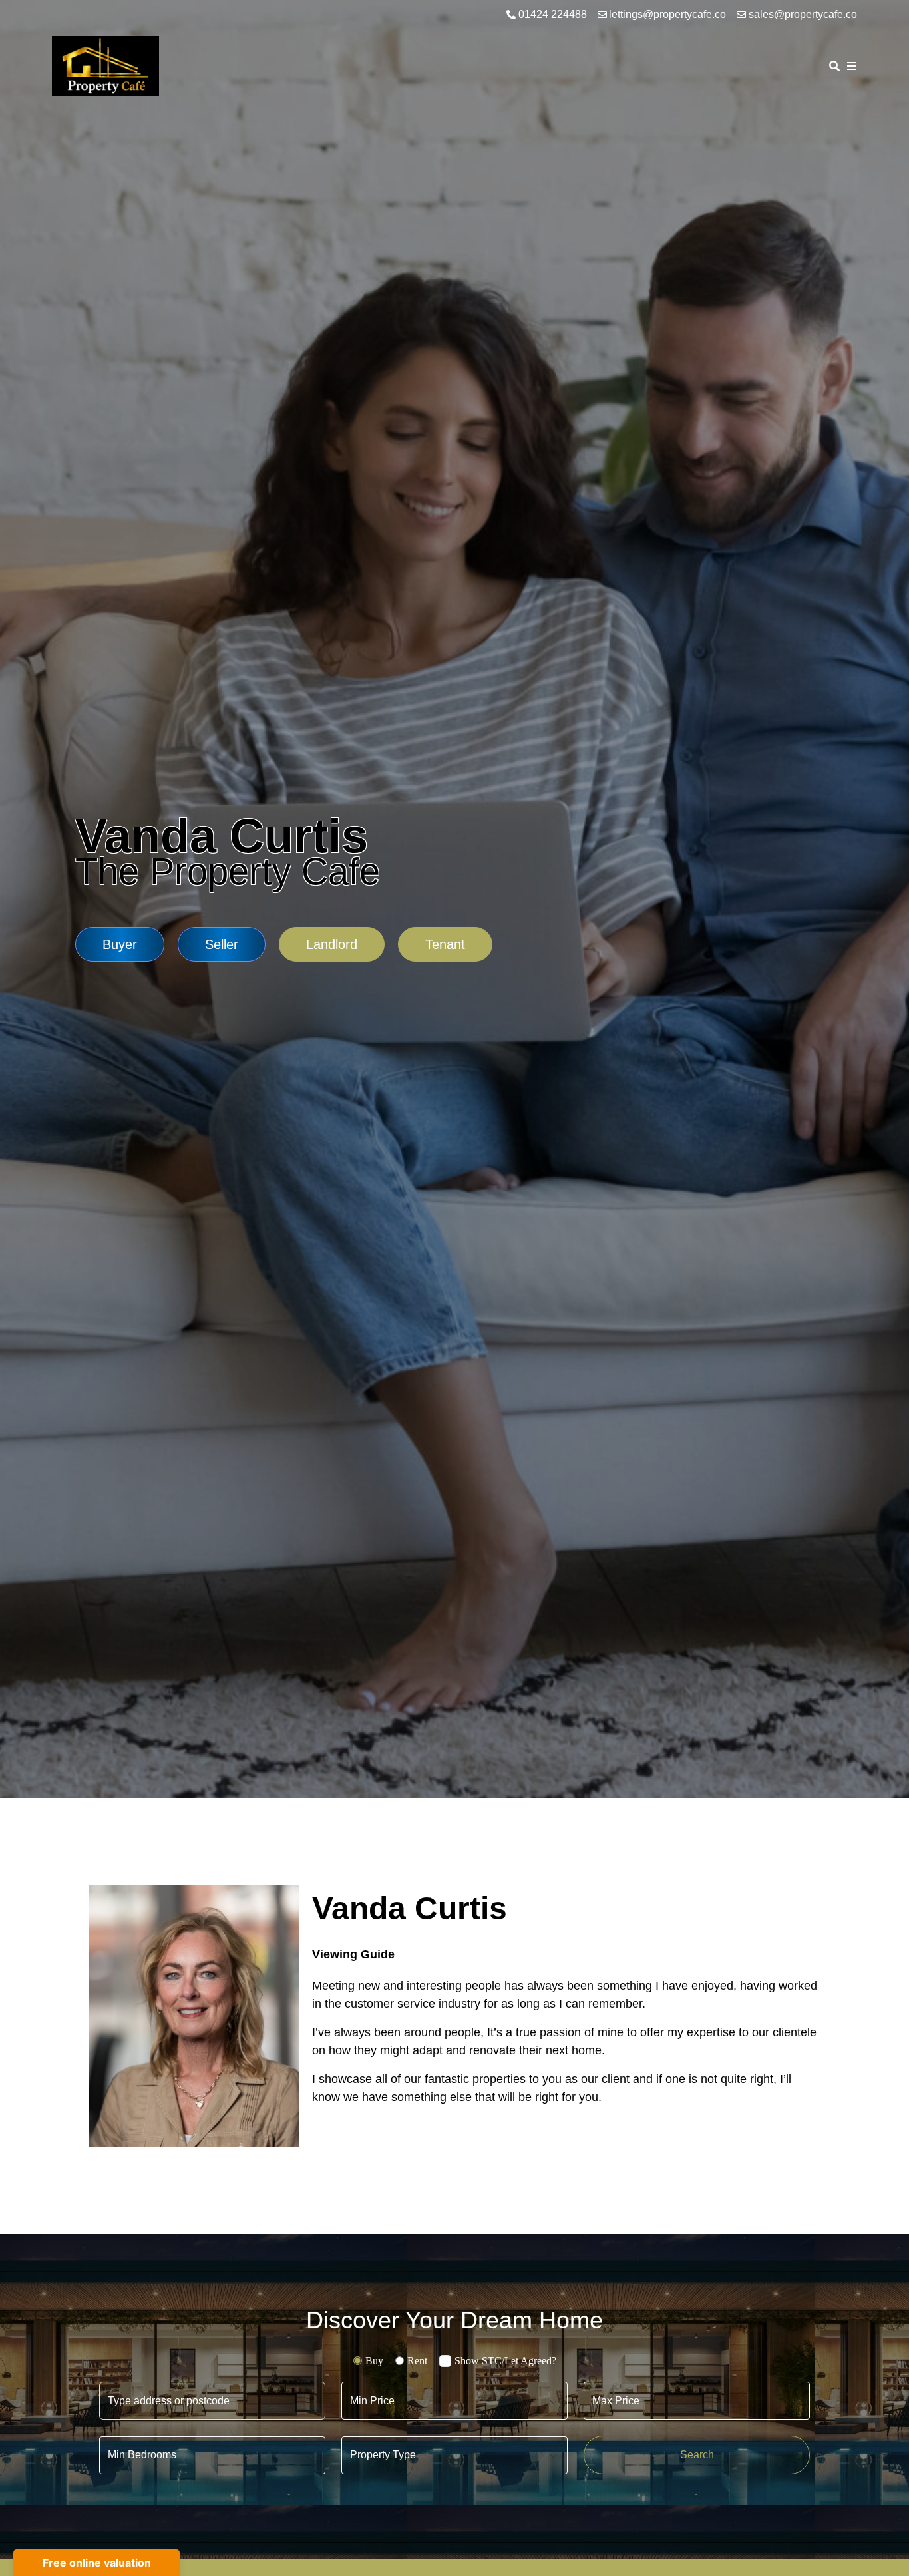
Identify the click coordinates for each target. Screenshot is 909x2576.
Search (697, 2455)
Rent (417, 2361)
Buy (374, 2361)
